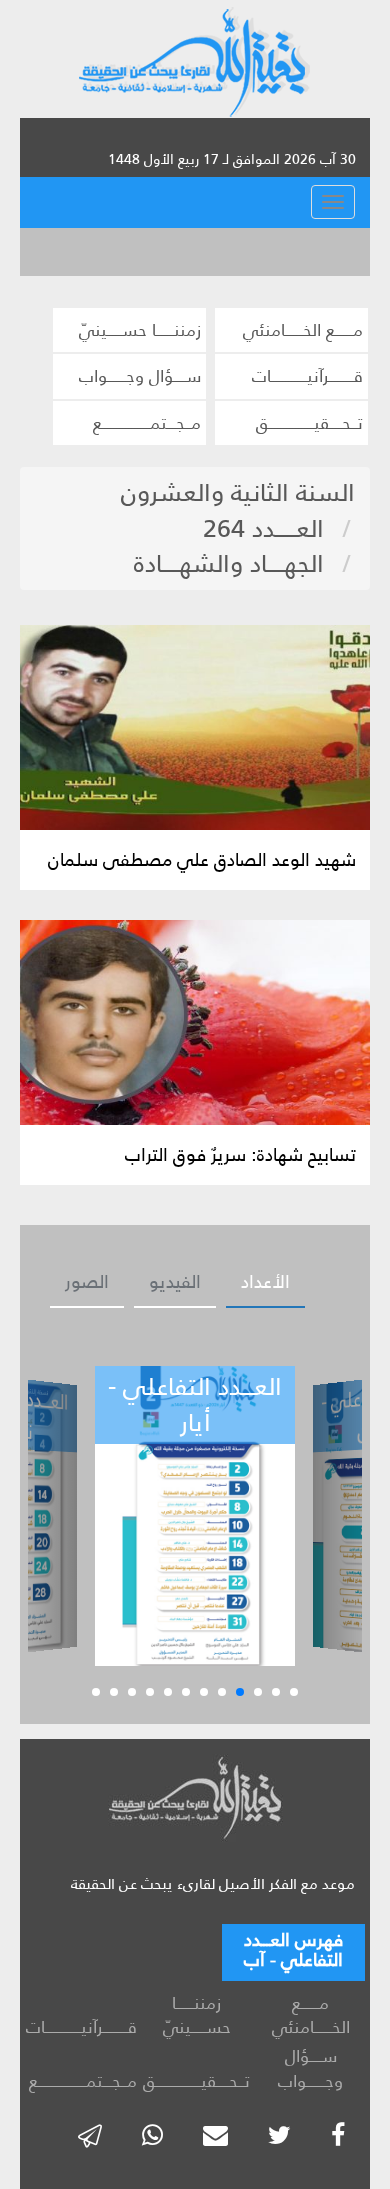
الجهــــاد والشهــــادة (229, 563)
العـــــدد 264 (263, 528)
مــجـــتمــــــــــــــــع (147, 423)
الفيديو (175, 1282)
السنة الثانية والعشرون (238, 492)
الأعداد (265, 1282)
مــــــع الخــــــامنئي (303, 330)
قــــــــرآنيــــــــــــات (307, 376)
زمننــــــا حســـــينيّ (140, 330)
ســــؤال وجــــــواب (140, 376)
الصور (87, 1282)
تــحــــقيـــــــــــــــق (309, 423)
